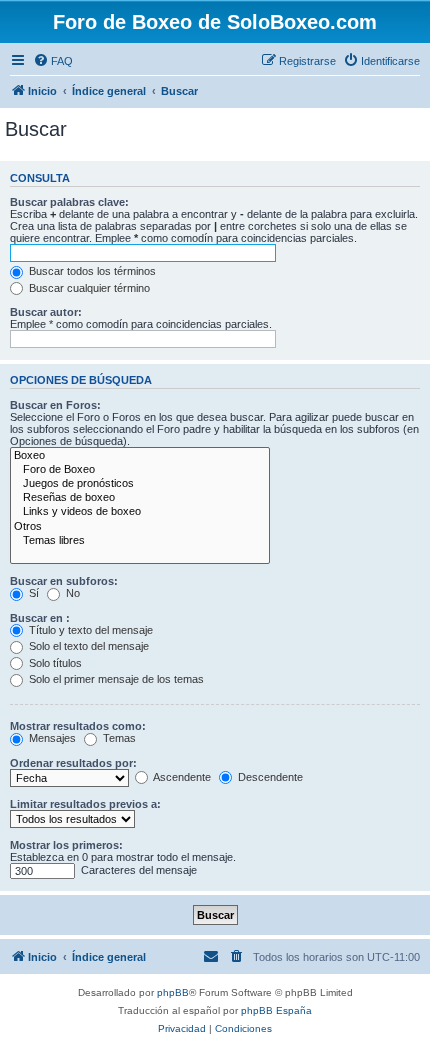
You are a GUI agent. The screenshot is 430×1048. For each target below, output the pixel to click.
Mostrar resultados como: (78, 726)
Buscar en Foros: (55, 405)
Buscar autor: (46, 312)
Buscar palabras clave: (69, 202)
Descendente (269, 777)
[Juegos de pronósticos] (140, 484)
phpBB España (276, 1010)
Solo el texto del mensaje (87, 646)
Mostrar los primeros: (66, 845)
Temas (118, 738)
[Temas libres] (140, 541)
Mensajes (51, 738)
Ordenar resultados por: (73, 763)
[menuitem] (53, 61)
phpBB (173, 992)
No (71, 593)
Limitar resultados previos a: (85, 804)
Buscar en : (40, 618)
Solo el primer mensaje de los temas (115, 679)
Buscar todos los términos (91, 271)
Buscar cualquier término (88, 288)
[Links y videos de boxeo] (140, 512)
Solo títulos (54, 663)
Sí (32, 593)
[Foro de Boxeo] (140, 470)
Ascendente (181, 777)
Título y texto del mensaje (89, 630)
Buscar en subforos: (64, 581)
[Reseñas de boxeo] (140, 498)
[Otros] (140, 527)
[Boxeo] (140, 456)
